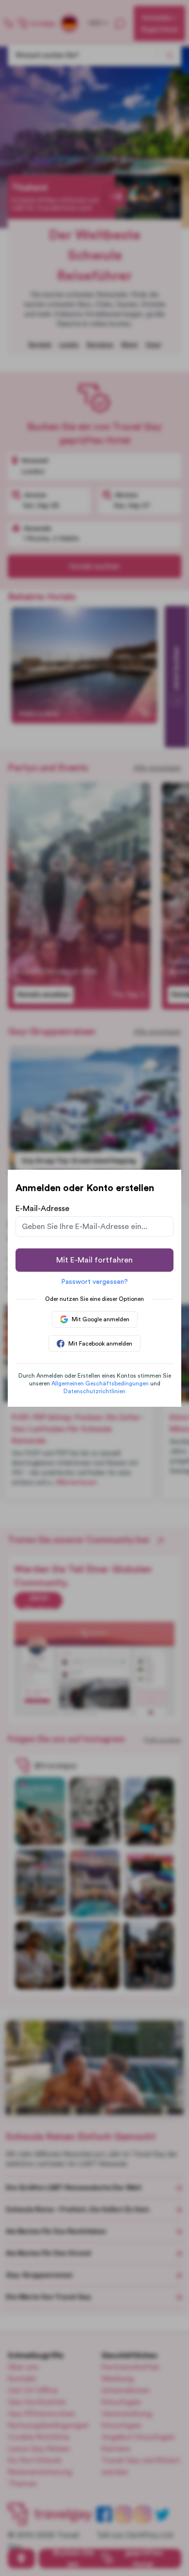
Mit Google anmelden (101, 1319)
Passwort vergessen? (94, 1282)
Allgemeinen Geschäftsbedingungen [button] (100, 1383)
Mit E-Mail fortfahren (94, 1260)
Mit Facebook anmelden (100, 1344)
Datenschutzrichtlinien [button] (94, 1391)
